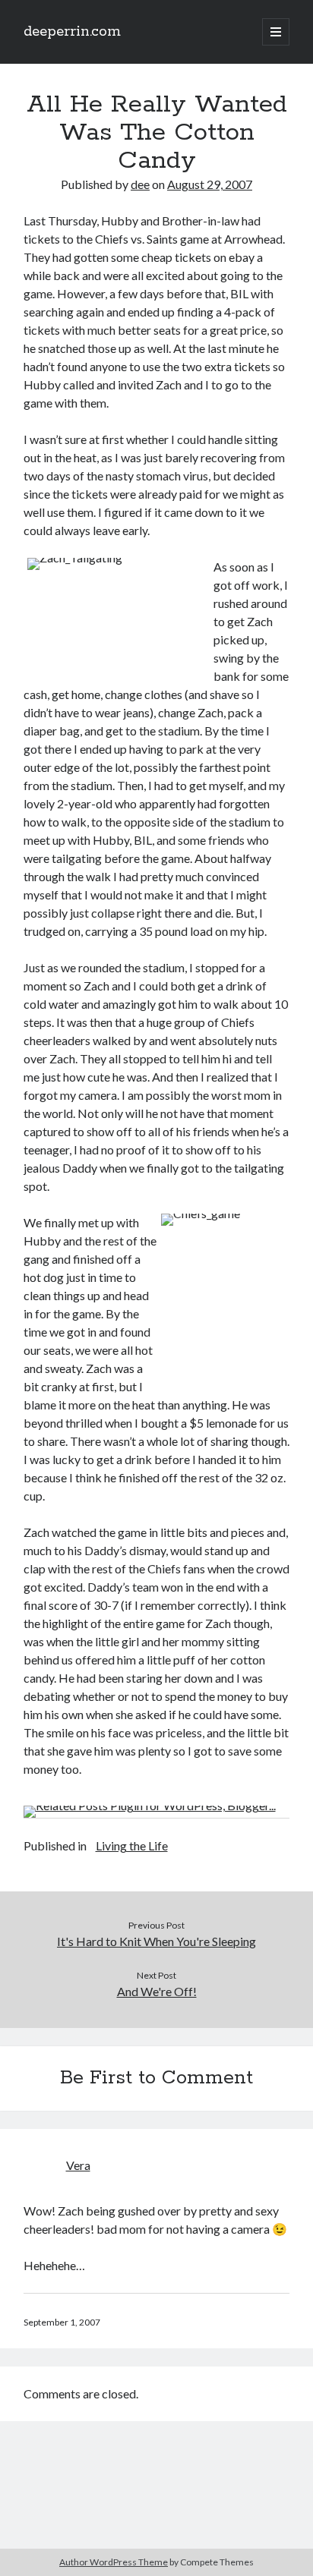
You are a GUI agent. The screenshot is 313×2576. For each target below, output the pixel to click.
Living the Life (132, 1845)
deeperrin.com (72, 32)
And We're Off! (157, 1991)
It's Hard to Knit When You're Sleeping (156, 1941)
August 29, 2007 (210, 184)
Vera (78, 2165)
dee (140, 184)
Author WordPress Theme (114, 2562)
